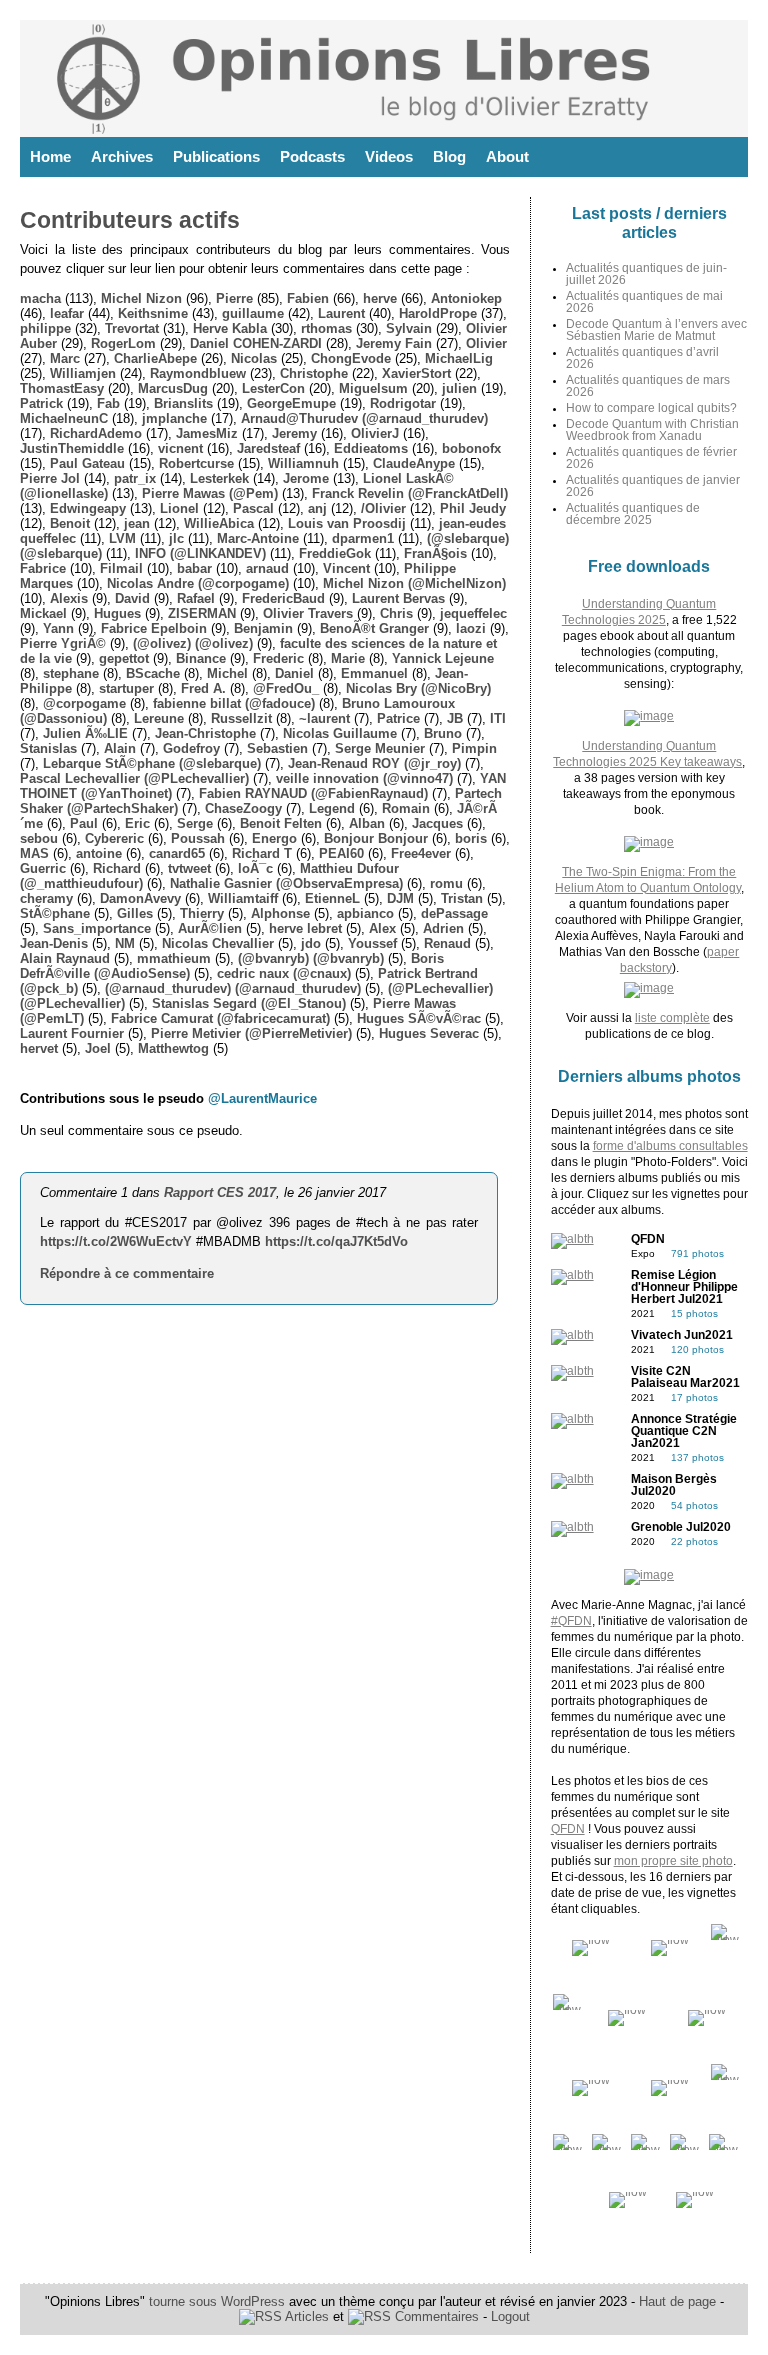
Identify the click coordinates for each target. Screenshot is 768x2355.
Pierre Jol (50, 478)
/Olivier (383, 508)
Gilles (135, 913)
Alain (120, 748)
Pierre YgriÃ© (63, 643)
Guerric (43, 868)
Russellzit (241, 718)
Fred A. (203, 688)
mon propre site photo (673, 1861)
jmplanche (174, 418)
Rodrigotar (403, 403)
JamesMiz (207, 433)
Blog (449, 156)
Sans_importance (97, 928)
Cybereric (114, 838)
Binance (201, 658)
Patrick (41, 403)
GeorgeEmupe (291, 403)
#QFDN (571, 1621)
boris (471, 838)
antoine (99, 853)
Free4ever (421, 853)
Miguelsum (373, 388)
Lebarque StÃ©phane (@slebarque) (152, 763)
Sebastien (277, 748)
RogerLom (123, 343)
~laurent (324, 718)
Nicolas (254, 358)
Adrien (443, 928)
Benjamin (263, 628)
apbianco (365, 913)
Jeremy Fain (394, 343)
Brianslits (183, 403)
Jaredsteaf (268, 448)
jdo (311, 943)
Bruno (443, 733)
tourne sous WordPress (219, 2301)
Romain (406, 808)
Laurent (341, 313)
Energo (274, 838)
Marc (65, 358)
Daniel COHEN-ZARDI (256, 343)
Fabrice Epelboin (154, 628)
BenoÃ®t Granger (374, 628)
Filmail (121, 568)
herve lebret (305, 928)
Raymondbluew (198, 373)
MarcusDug (173, 388)
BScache (153, 673)
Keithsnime (153, 313)
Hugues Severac (429, 1033)
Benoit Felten (281, 823)
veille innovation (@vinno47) (364, 778)
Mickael (43, 613)
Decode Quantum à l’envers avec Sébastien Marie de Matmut (656, 330)
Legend (332, 808)
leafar (67, 313)
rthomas (326, 328)
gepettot (124, 658)
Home (50, 156)
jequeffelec (473, 613)
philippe (45, 328)
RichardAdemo (96, 433)
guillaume (253, 313)
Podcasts (312, 156)
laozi (471, 628)
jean (137, 523)
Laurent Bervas (398, 598)
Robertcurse (196, 463)
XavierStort (416, 373)
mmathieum (174, 958)
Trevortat (132, 328)
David (132, 598)
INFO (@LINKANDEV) (200, 553)
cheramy (46, 898)
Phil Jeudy (473, 508)
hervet (39, 1048)
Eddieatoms (371, 448)
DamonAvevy (140, 898)
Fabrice (43, 568)
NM (125, 943)
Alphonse (280, 913)
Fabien (308, 298)
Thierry (202, 913)
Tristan (462, 898)
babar (194, 568)
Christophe (314, 373)
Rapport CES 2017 (220, 1192)
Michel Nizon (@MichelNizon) (414, 583)
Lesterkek (219, 478)
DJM (400, 898)
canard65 (177, 853)
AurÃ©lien (210, 928)
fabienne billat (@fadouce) (234, 703)
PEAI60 (341, 853)
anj (317, 508)
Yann (58, 628)
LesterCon (273, 388)
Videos (389, 156)
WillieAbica (219, 523)
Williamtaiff (243, 898)
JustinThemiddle (72, 448)
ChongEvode (351, 358)
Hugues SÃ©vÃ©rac (419, 1018)
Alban (367, 823)
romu (446, 883)
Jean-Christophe (205, 733)
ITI (498, 718)
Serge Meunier (380, 748)
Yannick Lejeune (443, 658)
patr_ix (135, 478)
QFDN (568, 1829)
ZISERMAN (202, 613)
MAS (34, 853)
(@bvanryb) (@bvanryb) (311, 958)
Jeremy (294, 433)
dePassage (454, 913)
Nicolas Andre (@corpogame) (198, 583)
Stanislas (48, 748)
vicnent (180, 448)
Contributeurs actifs (130, 220)
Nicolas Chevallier (218, 943)
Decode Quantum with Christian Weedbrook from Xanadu (652, 430)
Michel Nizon (141, 298)
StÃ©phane (55, 913)
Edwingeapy (88, 508)
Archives (122, 156)
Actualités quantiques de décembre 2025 (633, 514)
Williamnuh (303, 463)
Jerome (306, 478)
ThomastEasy (62, 388)
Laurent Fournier (72, 1033)
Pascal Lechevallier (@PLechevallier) (134, 778)
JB (455, 718)
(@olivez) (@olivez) (193, 643)
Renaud (447, 943)
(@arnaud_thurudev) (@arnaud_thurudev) (233, 988)
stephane (71, 673)
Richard (117, 868)
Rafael (196, 598)
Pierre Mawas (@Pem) (210, 493)
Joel (98, 1048)
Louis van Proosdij (347, 523)
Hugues (117, 613)
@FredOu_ (286, 688)
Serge (195, 823)
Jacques (437, 823)
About (507, 156)
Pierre (234, 298)
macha (40, 298)
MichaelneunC (64, 418)
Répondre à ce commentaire (127, 1273)
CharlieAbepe (155, 358)
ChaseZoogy (243, 808)
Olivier (486, 343)
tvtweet (189, 868)
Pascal (253, 508)
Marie (348, 658)
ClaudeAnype (414, 463)
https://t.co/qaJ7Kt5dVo (336, 1241)
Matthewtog (173, 1048)
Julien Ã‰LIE (85, 733)
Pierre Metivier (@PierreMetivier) (251, 1033)
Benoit (70, 523)
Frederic (278, 658)
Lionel (179, 508)
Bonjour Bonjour (376, 838)
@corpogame (84, 703)
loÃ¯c (255, 868)
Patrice (398, 718)
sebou (39, 838)
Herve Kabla (230, 328)
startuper (126, 688)
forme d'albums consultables (670, 1146)
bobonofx (471, 448)
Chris (396, 613)
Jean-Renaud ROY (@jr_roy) (374, 763)
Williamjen (83, 373)
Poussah (198, 838)
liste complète (672, 1018)
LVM (122, 538)
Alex (382, 928)
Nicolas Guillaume (340, 733)
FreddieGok (335, 553)
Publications (216, 156)
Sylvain (409, 328)
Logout (510, 2316)
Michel (227, 673)
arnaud (267, 568)
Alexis (69, 598)
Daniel (294, 673)
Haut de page (677, 2301)
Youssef (372, 943)
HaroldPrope (438, 313)
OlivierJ (375, 433)
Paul (84, 823)
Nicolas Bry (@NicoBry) (418, 688)
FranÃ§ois (435, 553)
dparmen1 (363, 538)
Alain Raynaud (65, 958)
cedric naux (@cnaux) (284, 973)
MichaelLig (459, 358)
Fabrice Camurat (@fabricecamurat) (220, 1018)
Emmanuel (374, 673)
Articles (305, 2316)
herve (380, 298)
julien (459, 388)
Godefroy (191, 748)
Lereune (159, 718)
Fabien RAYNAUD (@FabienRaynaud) (313, 793)
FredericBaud (283, 598)
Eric (137, 823)
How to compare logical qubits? (651, 408)
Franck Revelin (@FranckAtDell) (410, 493)
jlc (176, 538)
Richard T (262, 853)
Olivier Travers (308, 613)
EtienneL (332, 898)
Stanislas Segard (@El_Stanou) (249, 1003)
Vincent (346, 568)
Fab (108, 403)
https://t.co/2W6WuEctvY (116, 1241)
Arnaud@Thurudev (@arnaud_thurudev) (364, 418)
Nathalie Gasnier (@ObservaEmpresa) (286, 883)
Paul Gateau (87, 463)
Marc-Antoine (258, 538)
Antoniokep (466, 298)
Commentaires (435, 2316)
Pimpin (474, 748)
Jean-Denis (54, 943)
